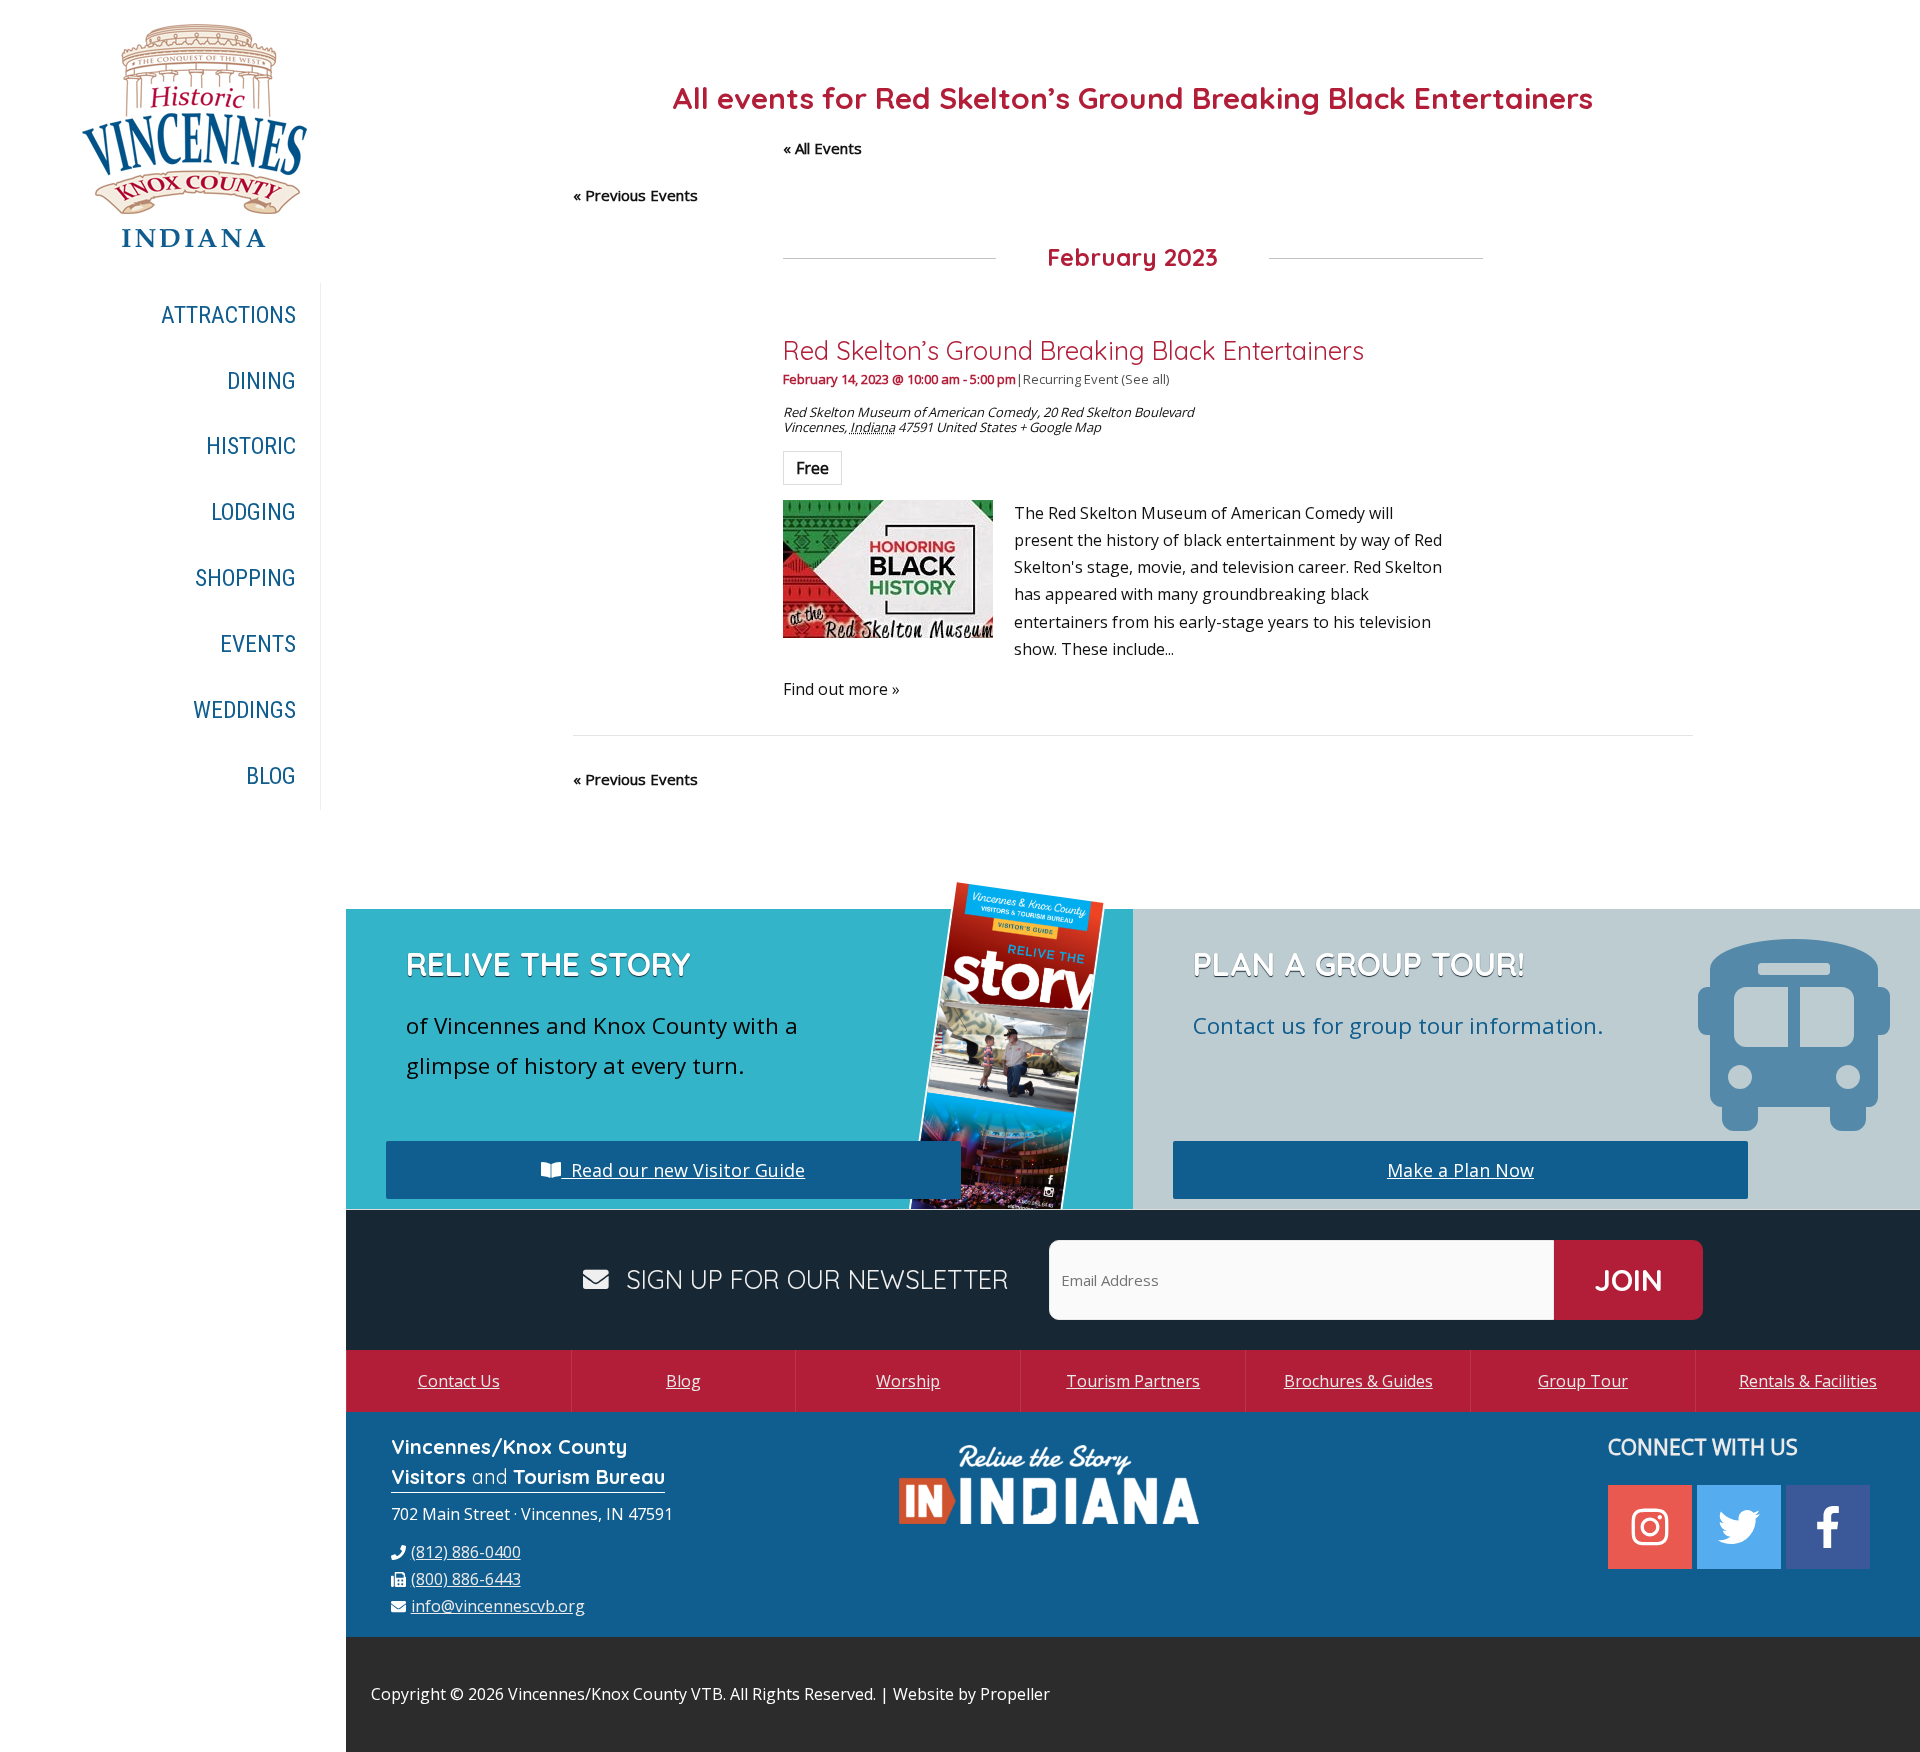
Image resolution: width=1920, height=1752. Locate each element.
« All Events (822, 148)
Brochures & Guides (1358, 1381)
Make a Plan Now (1460, 1170)
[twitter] (1741, 1527)
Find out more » (841, 689)
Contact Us (459, 1381)
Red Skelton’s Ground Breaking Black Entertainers (1073, 350)
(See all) (1145, 379)
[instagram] (1652, 1527)
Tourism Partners (1133, 1381)
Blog (683, 1381)
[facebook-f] (1830, 1527)
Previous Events (635, 195)
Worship (908, 1381)
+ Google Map (1060, 427)
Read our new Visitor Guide (683, 1170)
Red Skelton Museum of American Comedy (910, 412)
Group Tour (1583, 1381)
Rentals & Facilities (1808, 1381)
